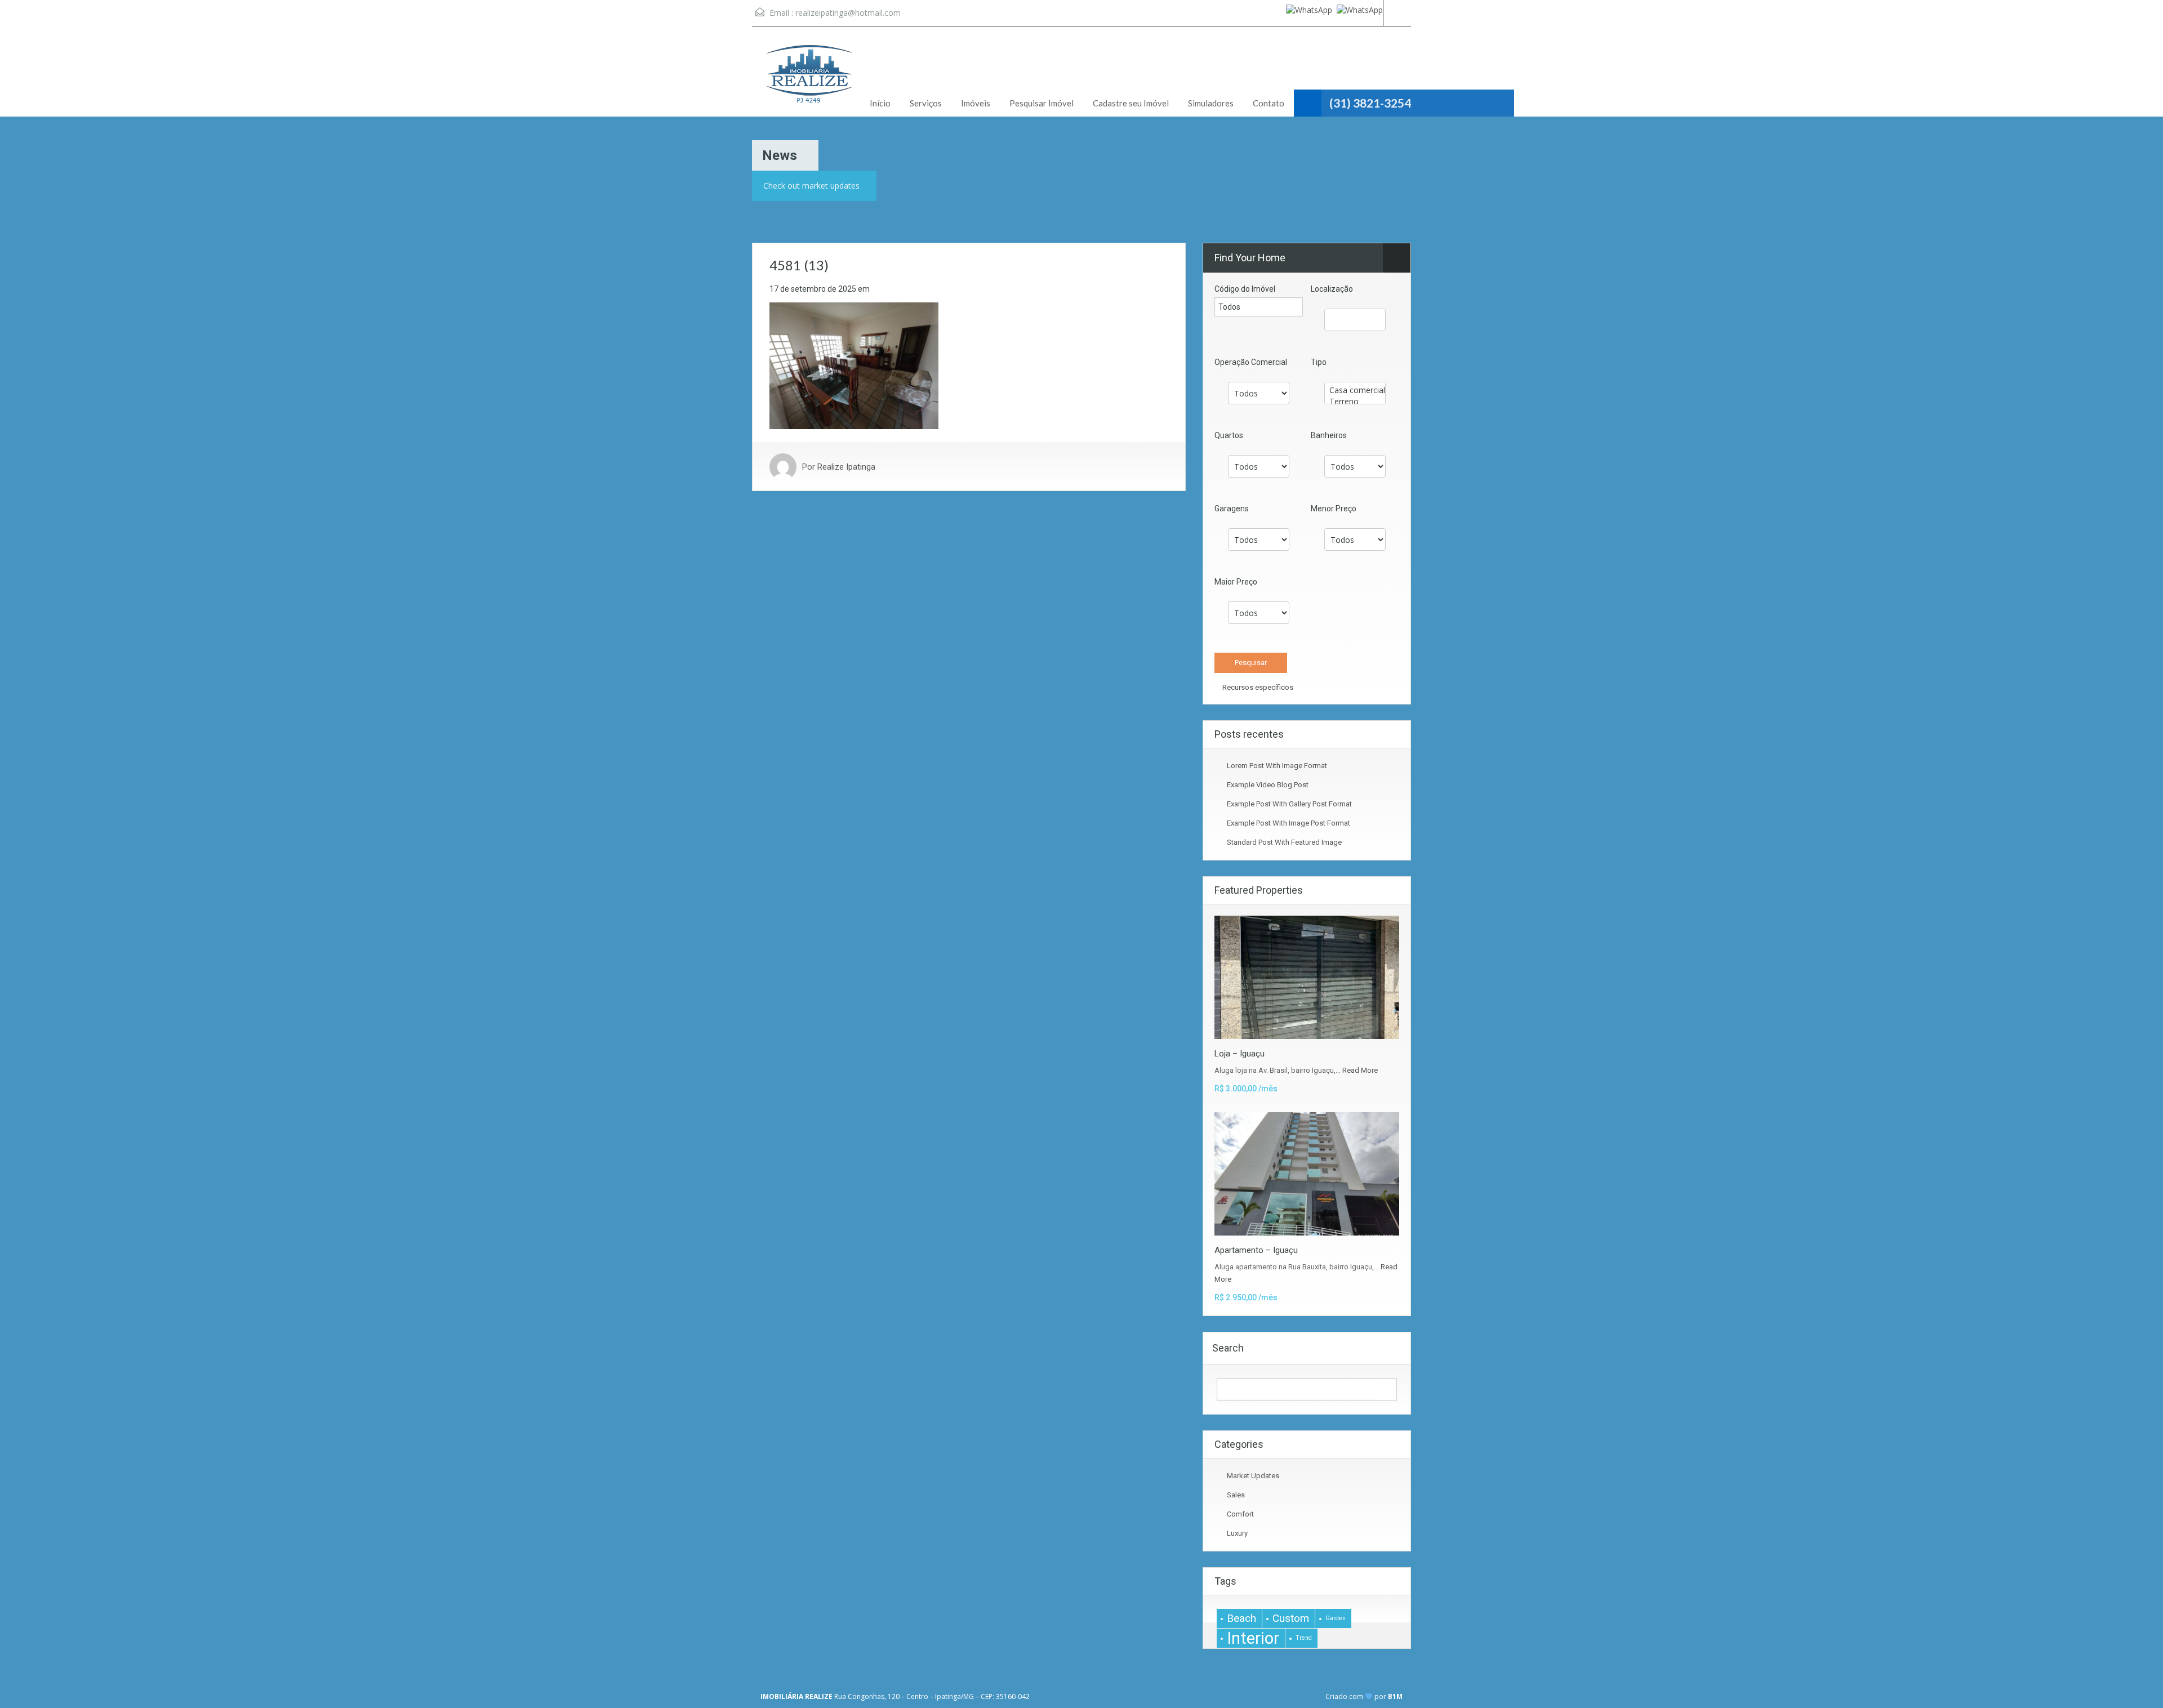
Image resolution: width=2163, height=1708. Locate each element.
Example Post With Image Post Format (1289, 823)
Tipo (1319, 362)
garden (1336, 1618)
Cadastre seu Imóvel (1131, 103)
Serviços (926, 103)
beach (1241, 1618)
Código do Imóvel (1245, 289)
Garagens (1232, 509)
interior (1253, 1638)
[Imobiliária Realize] (808, 80)
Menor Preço (1334, 509)
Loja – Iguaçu (1240, 1054)
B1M (1395, 1696)
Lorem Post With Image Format (1277, 766)
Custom (1291, 1618)
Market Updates (1253, 1476)
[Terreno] (1355, 402)
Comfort (1240, 1514)
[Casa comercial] (1355, 390)
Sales (1236, 1495)
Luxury (1237, 1533)
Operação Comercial (1251, 362)
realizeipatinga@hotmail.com (848, 13)
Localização (1332, 289)
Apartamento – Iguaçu (1256, 1250)
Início (880, 103)
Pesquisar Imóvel (1042, 103)
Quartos (1229, 435)
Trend (1304, 1638)
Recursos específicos (1257, 687)
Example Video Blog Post (1268, 785)
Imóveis (976, 103)
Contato (1269, 103)
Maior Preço (1236, 582)
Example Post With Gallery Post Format (1289, 804)
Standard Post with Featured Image (1284, 842)
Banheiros (1329, 435)
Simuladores (1211, 103)
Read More (1360, 1070)
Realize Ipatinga (846, 467)
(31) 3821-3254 (1370, 103)
